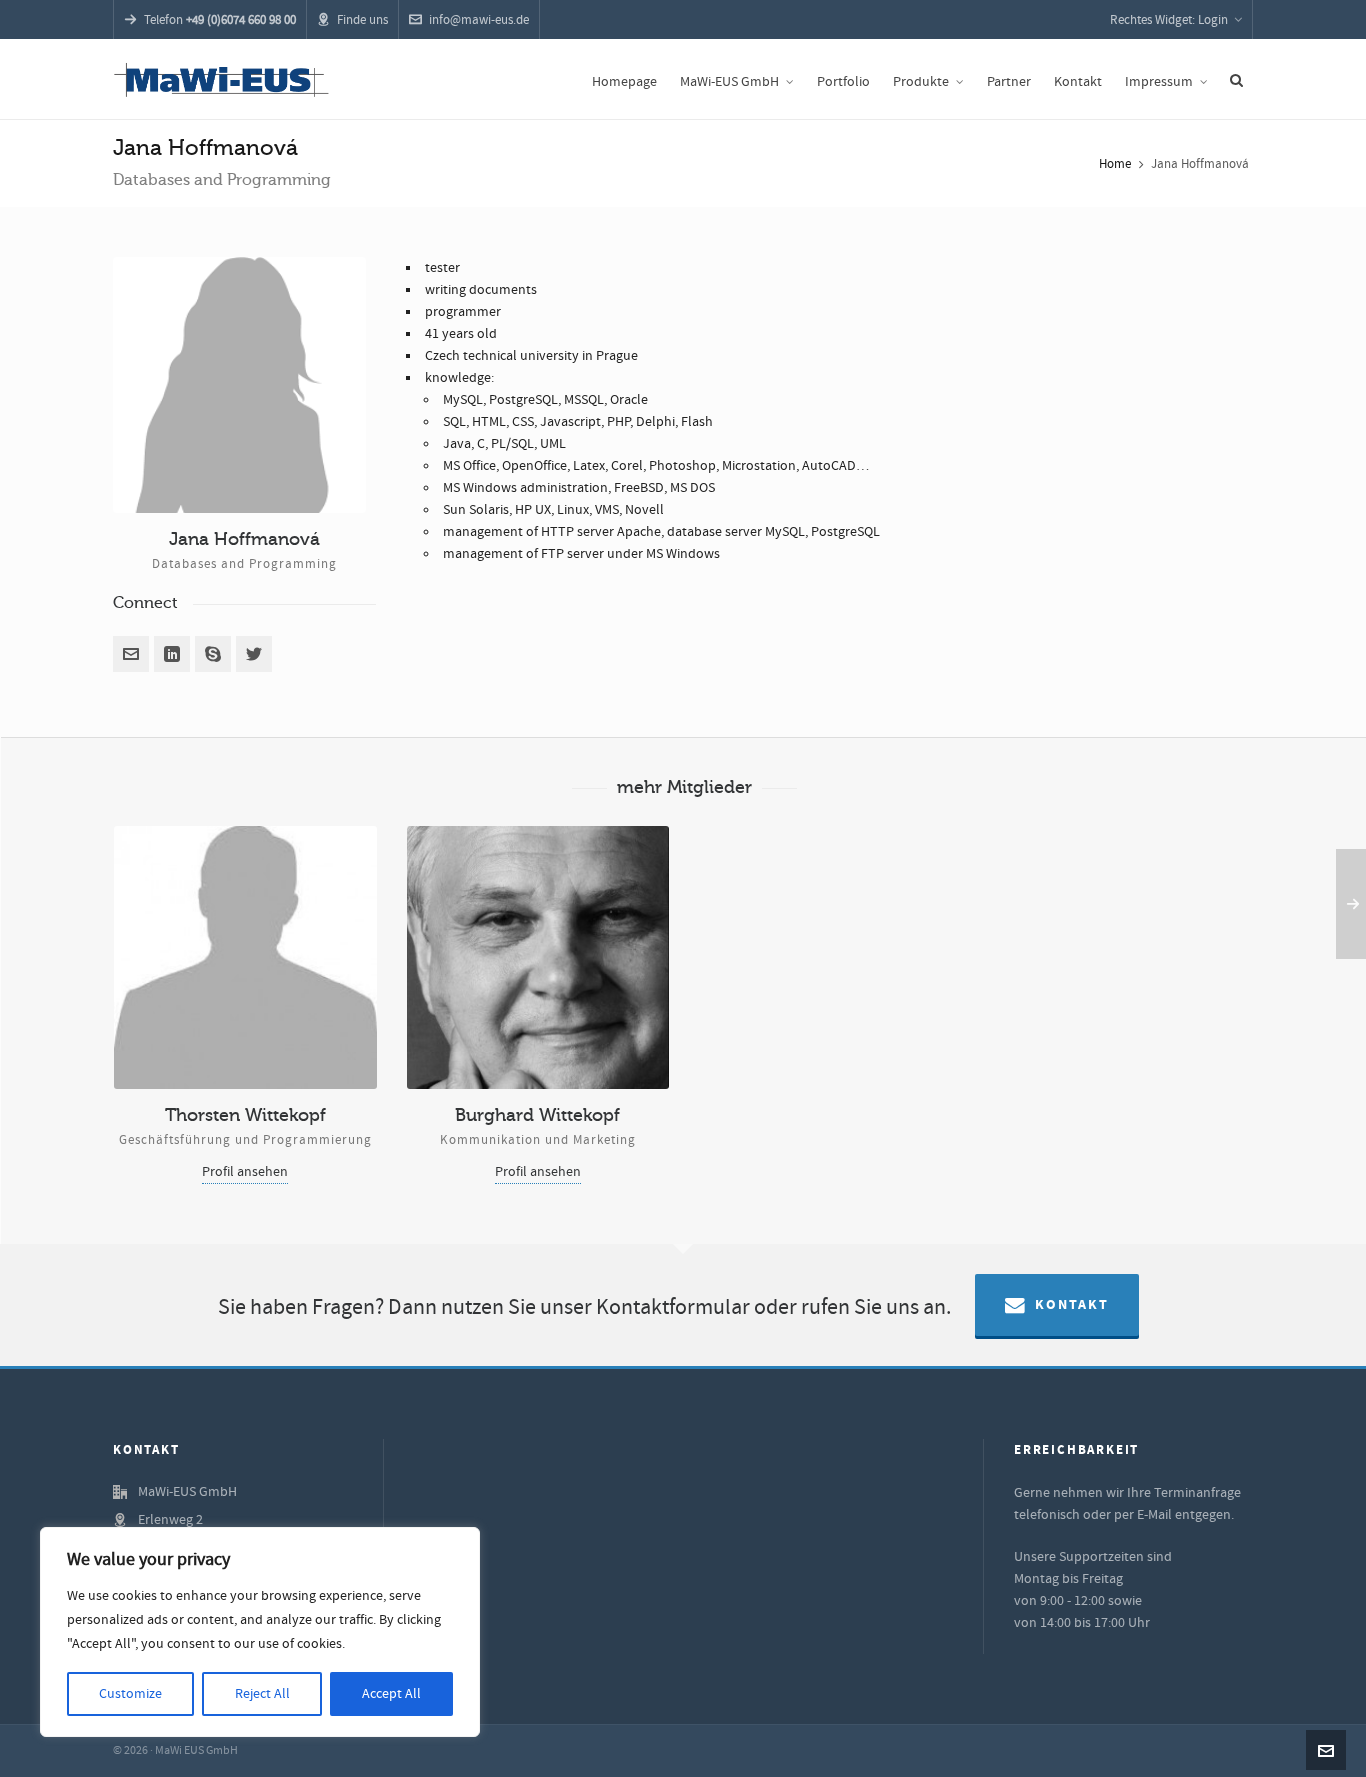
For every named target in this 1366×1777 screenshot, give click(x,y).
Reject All (262, 1694)
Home (1115, 164)
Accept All (391, 1694)
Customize (130, 1694)
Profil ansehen (245, 1172)
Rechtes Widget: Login (1169, 20)
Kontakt (1072, 1305)
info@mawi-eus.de (479, 20)
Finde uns (362, 20)
